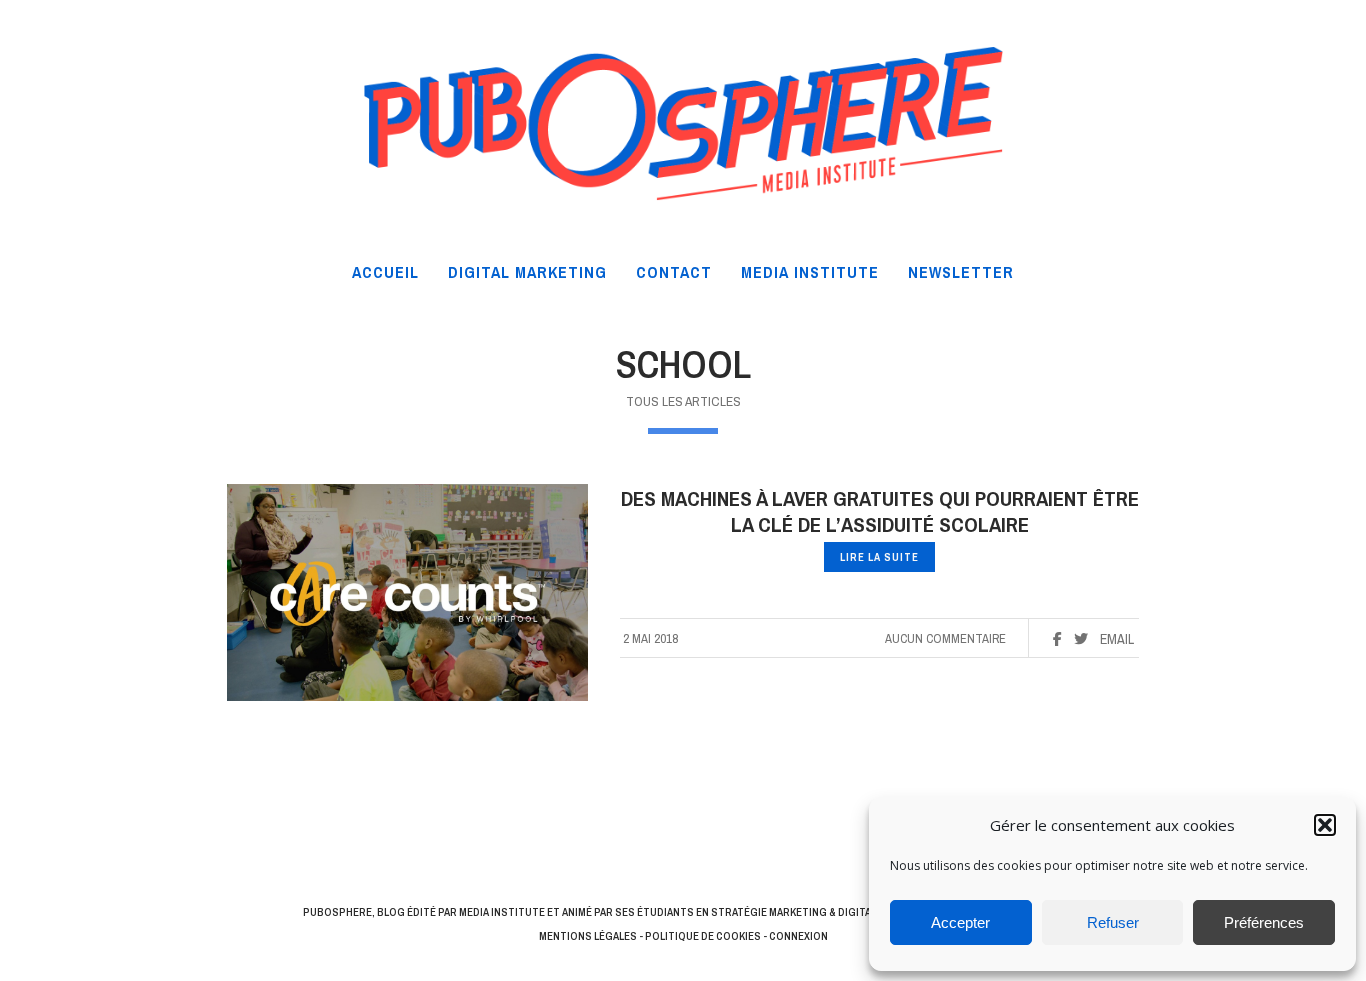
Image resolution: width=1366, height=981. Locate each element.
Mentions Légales (588, 936)
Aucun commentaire (945, 638)
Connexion (798, 936)
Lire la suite (879, 557)
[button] (1325, 825)
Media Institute (502, 912)
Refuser (1113, 922)
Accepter (960, 922)
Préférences (1264, 922)
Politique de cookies (703, 936)
